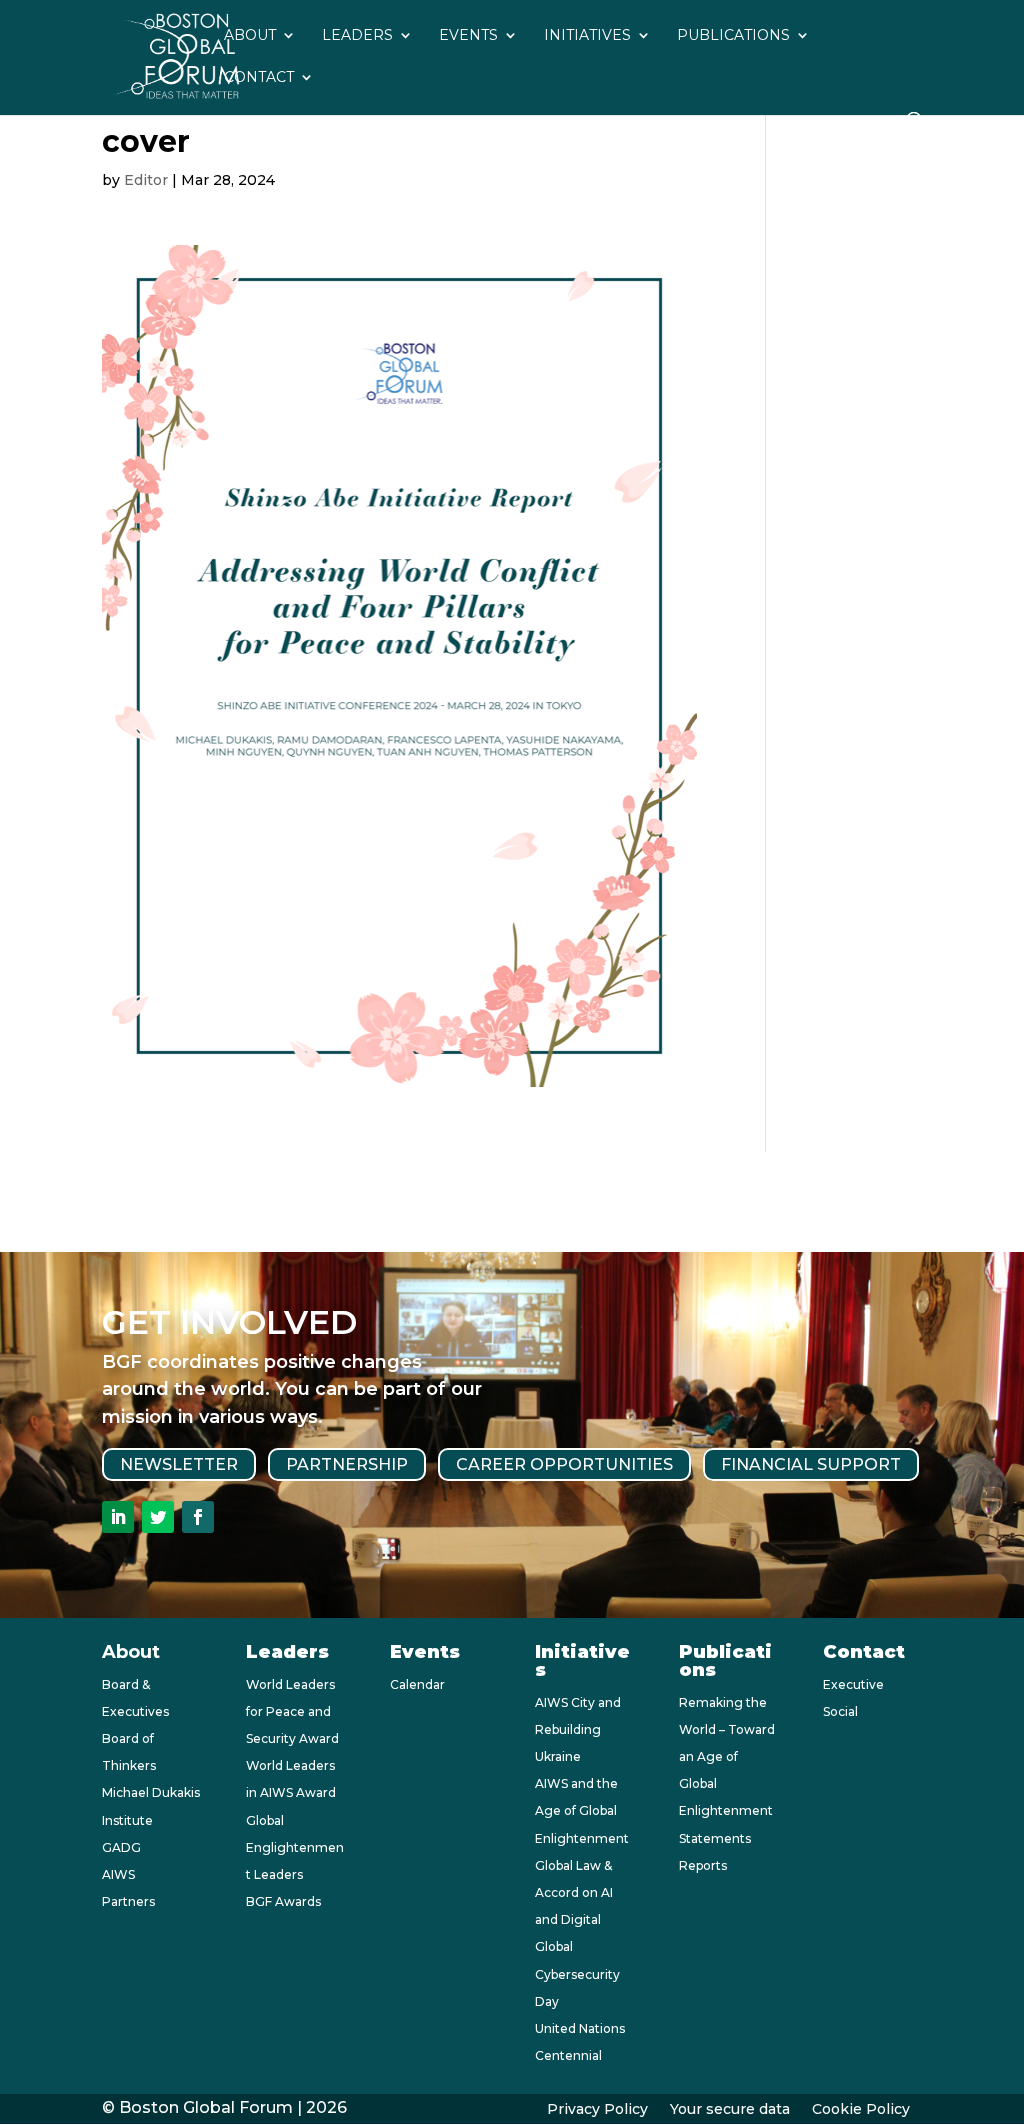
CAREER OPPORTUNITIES (564, 1464)
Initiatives (587, 36)
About (250, 36)
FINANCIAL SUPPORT (811, 1464)
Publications (733, 36)
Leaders (357, 36)
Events (468, 36)
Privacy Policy (597, 2110)
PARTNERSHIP (347, 1464)
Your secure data (730, 2110)
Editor (146, 180)
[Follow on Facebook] (198, 1517)
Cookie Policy (861, 2110)
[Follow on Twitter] (158, 1517)
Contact (259, 78)
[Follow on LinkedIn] (118, 1517)
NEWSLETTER (179, 1464)
